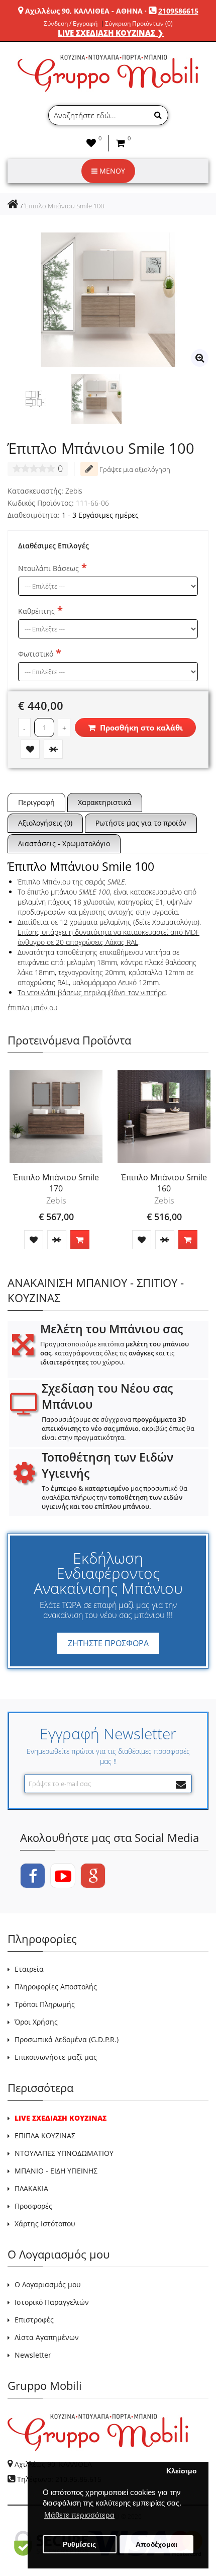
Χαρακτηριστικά (105, 802)
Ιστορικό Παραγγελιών (52, 2302)
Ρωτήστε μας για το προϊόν (141, 823)
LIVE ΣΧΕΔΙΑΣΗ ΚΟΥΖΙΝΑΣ (61, 2118)
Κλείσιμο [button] (182, 2471)
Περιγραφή (36, 802)
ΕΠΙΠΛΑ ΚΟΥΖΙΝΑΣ (45, 2136)
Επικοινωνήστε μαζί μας (56, 2057)
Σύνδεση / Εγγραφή (71, 24)
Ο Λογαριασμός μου (48, 2284)
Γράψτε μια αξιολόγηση (134, 469)
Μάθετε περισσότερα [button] (79, 2515)
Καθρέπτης (36, 611)
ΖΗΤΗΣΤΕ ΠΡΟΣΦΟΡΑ (108, 1643)
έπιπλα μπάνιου (32, 1008)
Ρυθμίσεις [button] (79, 2545)
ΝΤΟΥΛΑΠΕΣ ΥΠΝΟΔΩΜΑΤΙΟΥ (64, 2153)
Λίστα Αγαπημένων (47, 2337)
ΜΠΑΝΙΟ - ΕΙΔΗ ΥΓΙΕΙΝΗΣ (56, 2171)
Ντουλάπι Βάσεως (48, 568)
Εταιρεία (29, 1969)
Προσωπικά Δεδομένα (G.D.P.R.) (67, 2039)
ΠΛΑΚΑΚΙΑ (31, 2188)
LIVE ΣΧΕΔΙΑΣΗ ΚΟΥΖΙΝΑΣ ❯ (111, 33)
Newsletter (33, 2355)
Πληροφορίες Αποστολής (56, 1987)
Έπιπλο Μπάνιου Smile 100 (64, 206)
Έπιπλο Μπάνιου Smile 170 (56, 1183)
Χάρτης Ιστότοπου (45, 2224)
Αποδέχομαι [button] (156, 2545)
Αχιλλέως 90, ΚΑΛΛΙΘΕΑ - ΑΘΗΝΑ (84, 11)
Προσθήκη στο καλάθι (140, 728)
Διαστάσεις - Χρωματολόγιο (64, 843)
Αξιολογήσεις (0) (45, 823)
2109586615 (178, 11)
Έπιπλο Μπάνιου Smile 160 (164, 1183)
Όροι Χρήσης (36, 2022)
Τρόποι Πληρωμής (45, 2004)
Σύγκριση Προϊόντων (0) (139, 24)
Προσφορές (33, 2206)
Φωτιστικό (36, 654)
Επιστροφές (34, 2320)
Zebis (74, 491)
